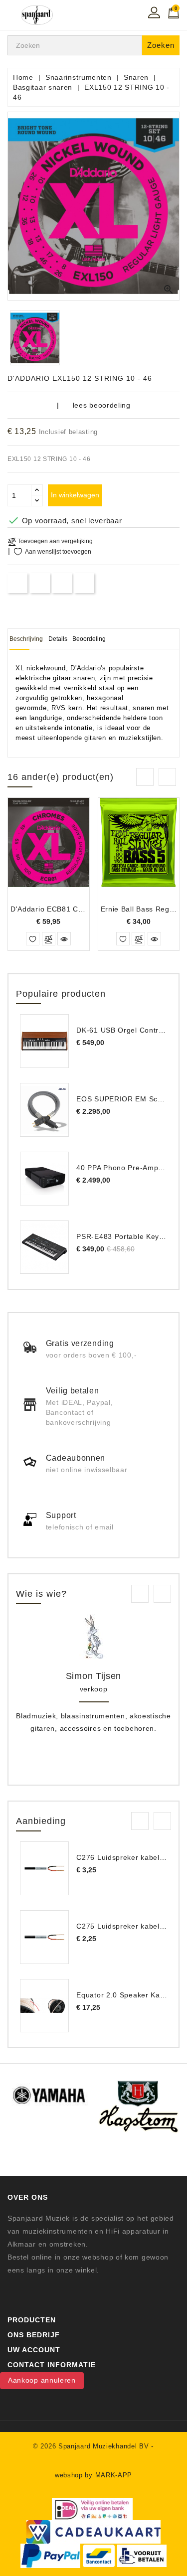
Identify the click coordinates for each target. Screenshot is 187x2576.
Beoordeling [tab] (89, 639)
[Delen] (18, 583)
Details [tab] (58, 639)
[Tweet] (40, 583)
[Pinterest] (85, 583)
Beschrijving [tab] (26, 639)
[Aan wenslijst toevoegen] (33, 939)
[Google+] (62, 583)
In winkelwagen (75, 495)
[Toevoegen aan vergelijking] (49, 939)
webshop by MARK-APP (93, 2475)
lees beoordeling (102, 405)
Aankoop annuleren (42, 2380)
